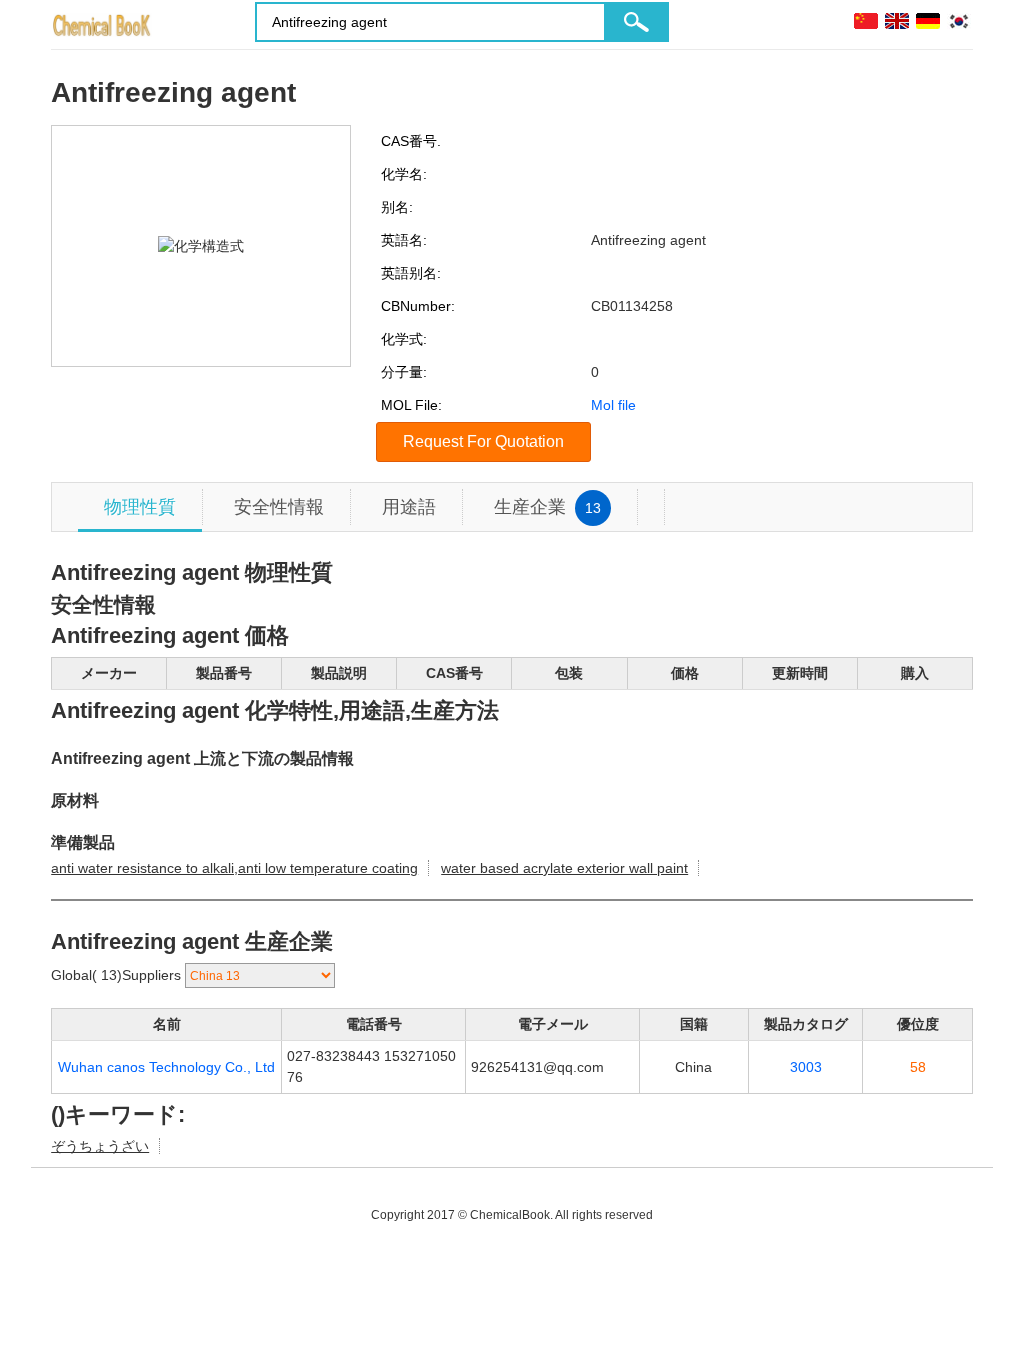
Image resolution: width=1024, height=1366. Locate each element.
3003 (806, 1067)
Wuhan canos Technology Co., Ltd (166, 1067)
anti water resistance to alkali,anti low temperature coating (234, 868)
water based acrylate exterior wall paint (564, 868)
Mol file (613, 405)
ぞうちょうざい (100, 1146)
